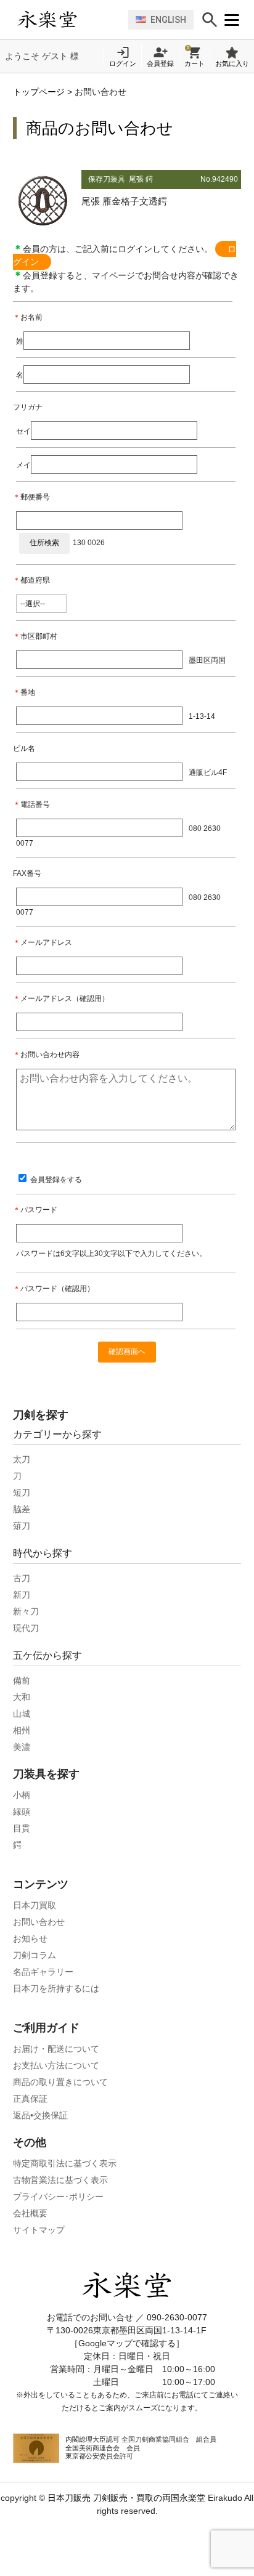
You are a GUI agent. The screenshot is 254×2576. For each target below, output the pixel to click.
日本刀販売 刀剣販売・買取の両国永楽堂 (126, 2498)
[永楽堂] (70, 20)
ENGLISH (168, 20)
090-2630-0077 (177, 2317)
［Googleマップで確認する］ (127, 2343)
